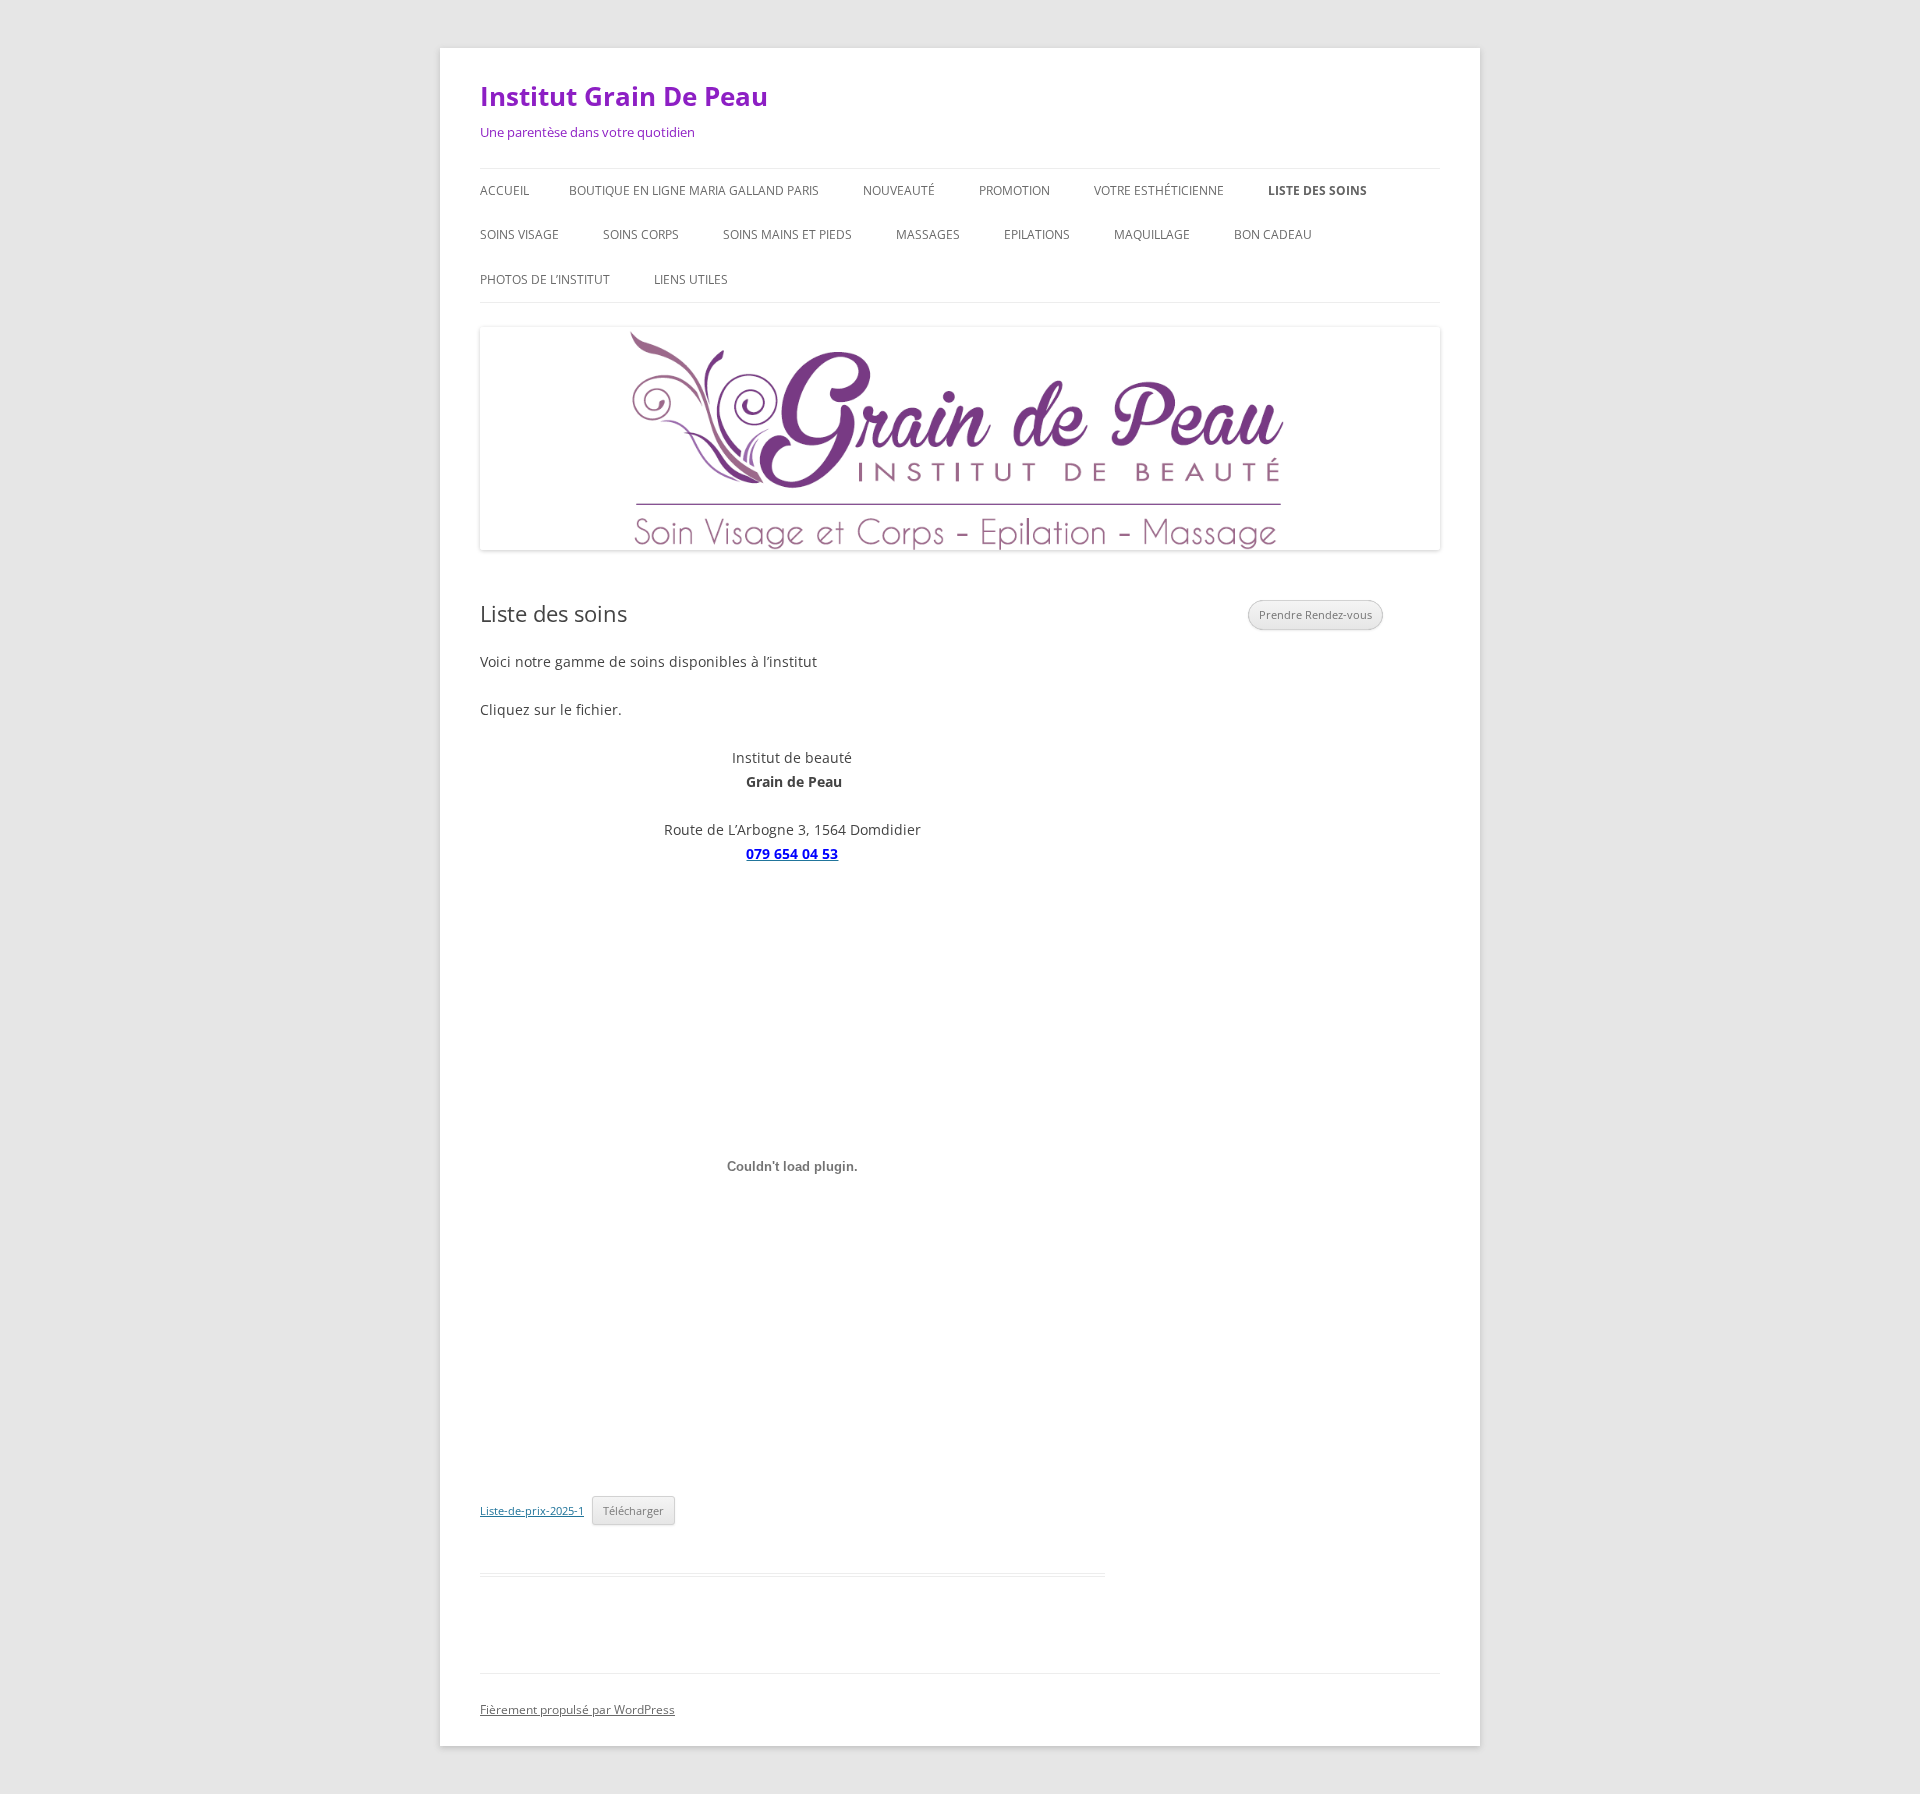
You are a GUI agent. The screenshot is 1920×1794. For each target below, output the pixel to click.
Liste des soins (1317, 190)
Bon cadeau (1273, 234)
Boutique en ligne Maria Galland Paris (694, 190)
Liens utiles (691, 279)
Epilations (1037, 234)
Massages (928, 234)
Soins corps (641, 234)
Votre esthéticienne (1159, 190)
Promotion (1014, 190)
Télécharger (633, 1510)
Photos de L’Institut (545, 279)
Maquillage (1152, 234)
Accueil (504, 190)
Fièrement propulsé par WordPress (577, 1709)
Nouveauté (899, 190)
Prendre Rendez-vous (1315, 614)
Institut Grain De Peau (624, 96)
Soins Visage (519, 234)
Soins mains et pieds (787, 234)
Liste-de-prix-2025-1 (532, 1510)
